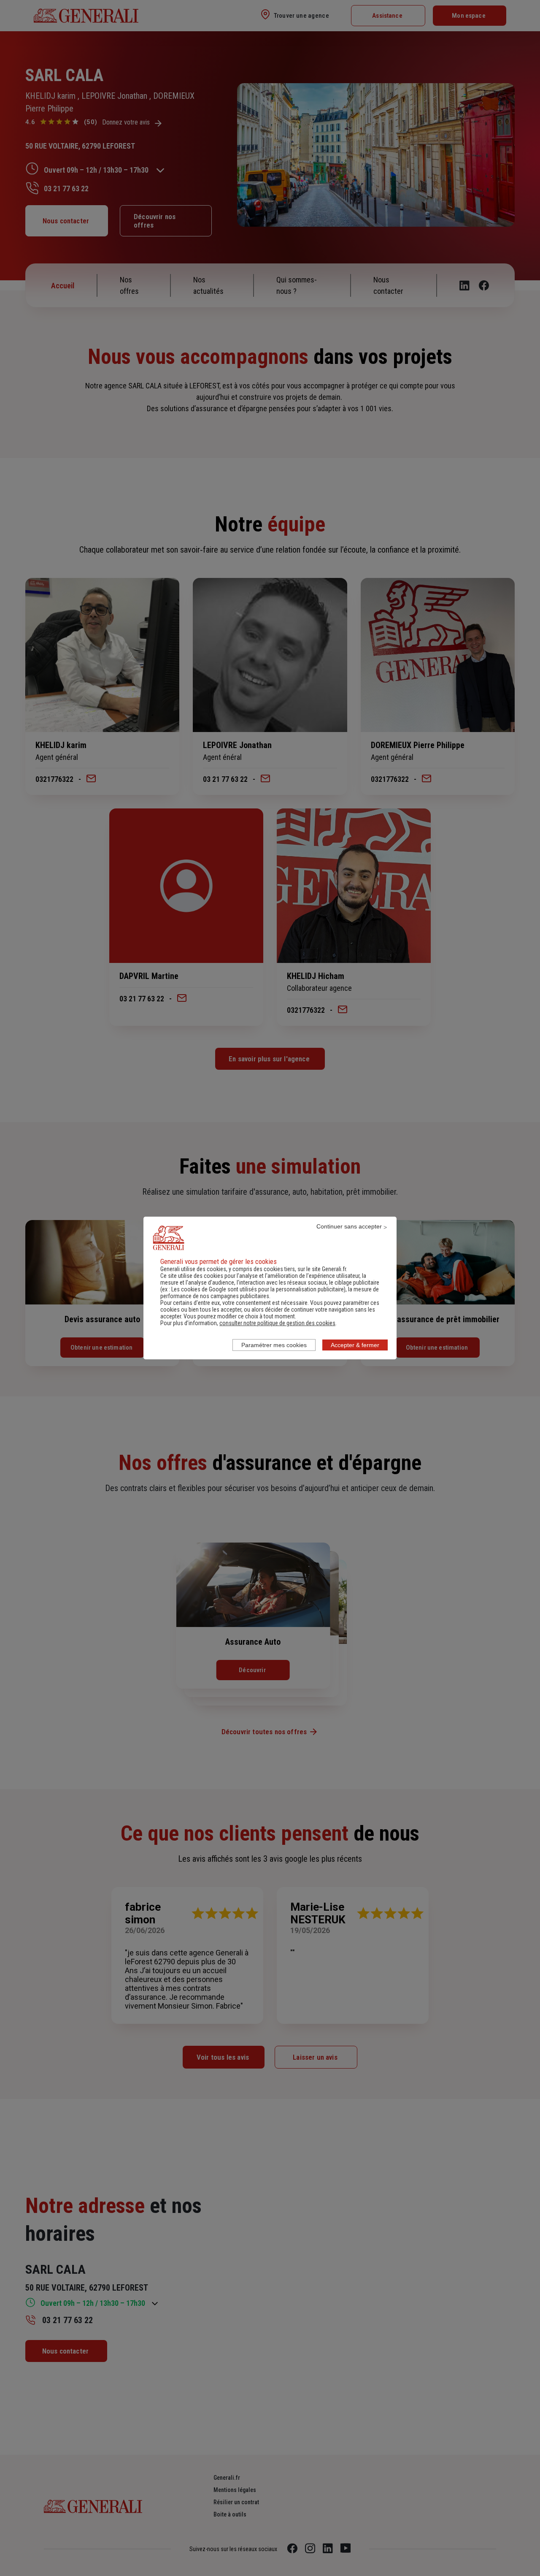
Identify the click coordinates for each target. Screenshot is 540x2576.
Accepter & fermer (355, 1345)
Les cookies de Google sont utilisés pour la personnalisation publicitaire (258, 1289)
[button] (277, 1323)
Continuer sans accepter (349, 1226)
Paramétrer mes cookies (274, 1345)
